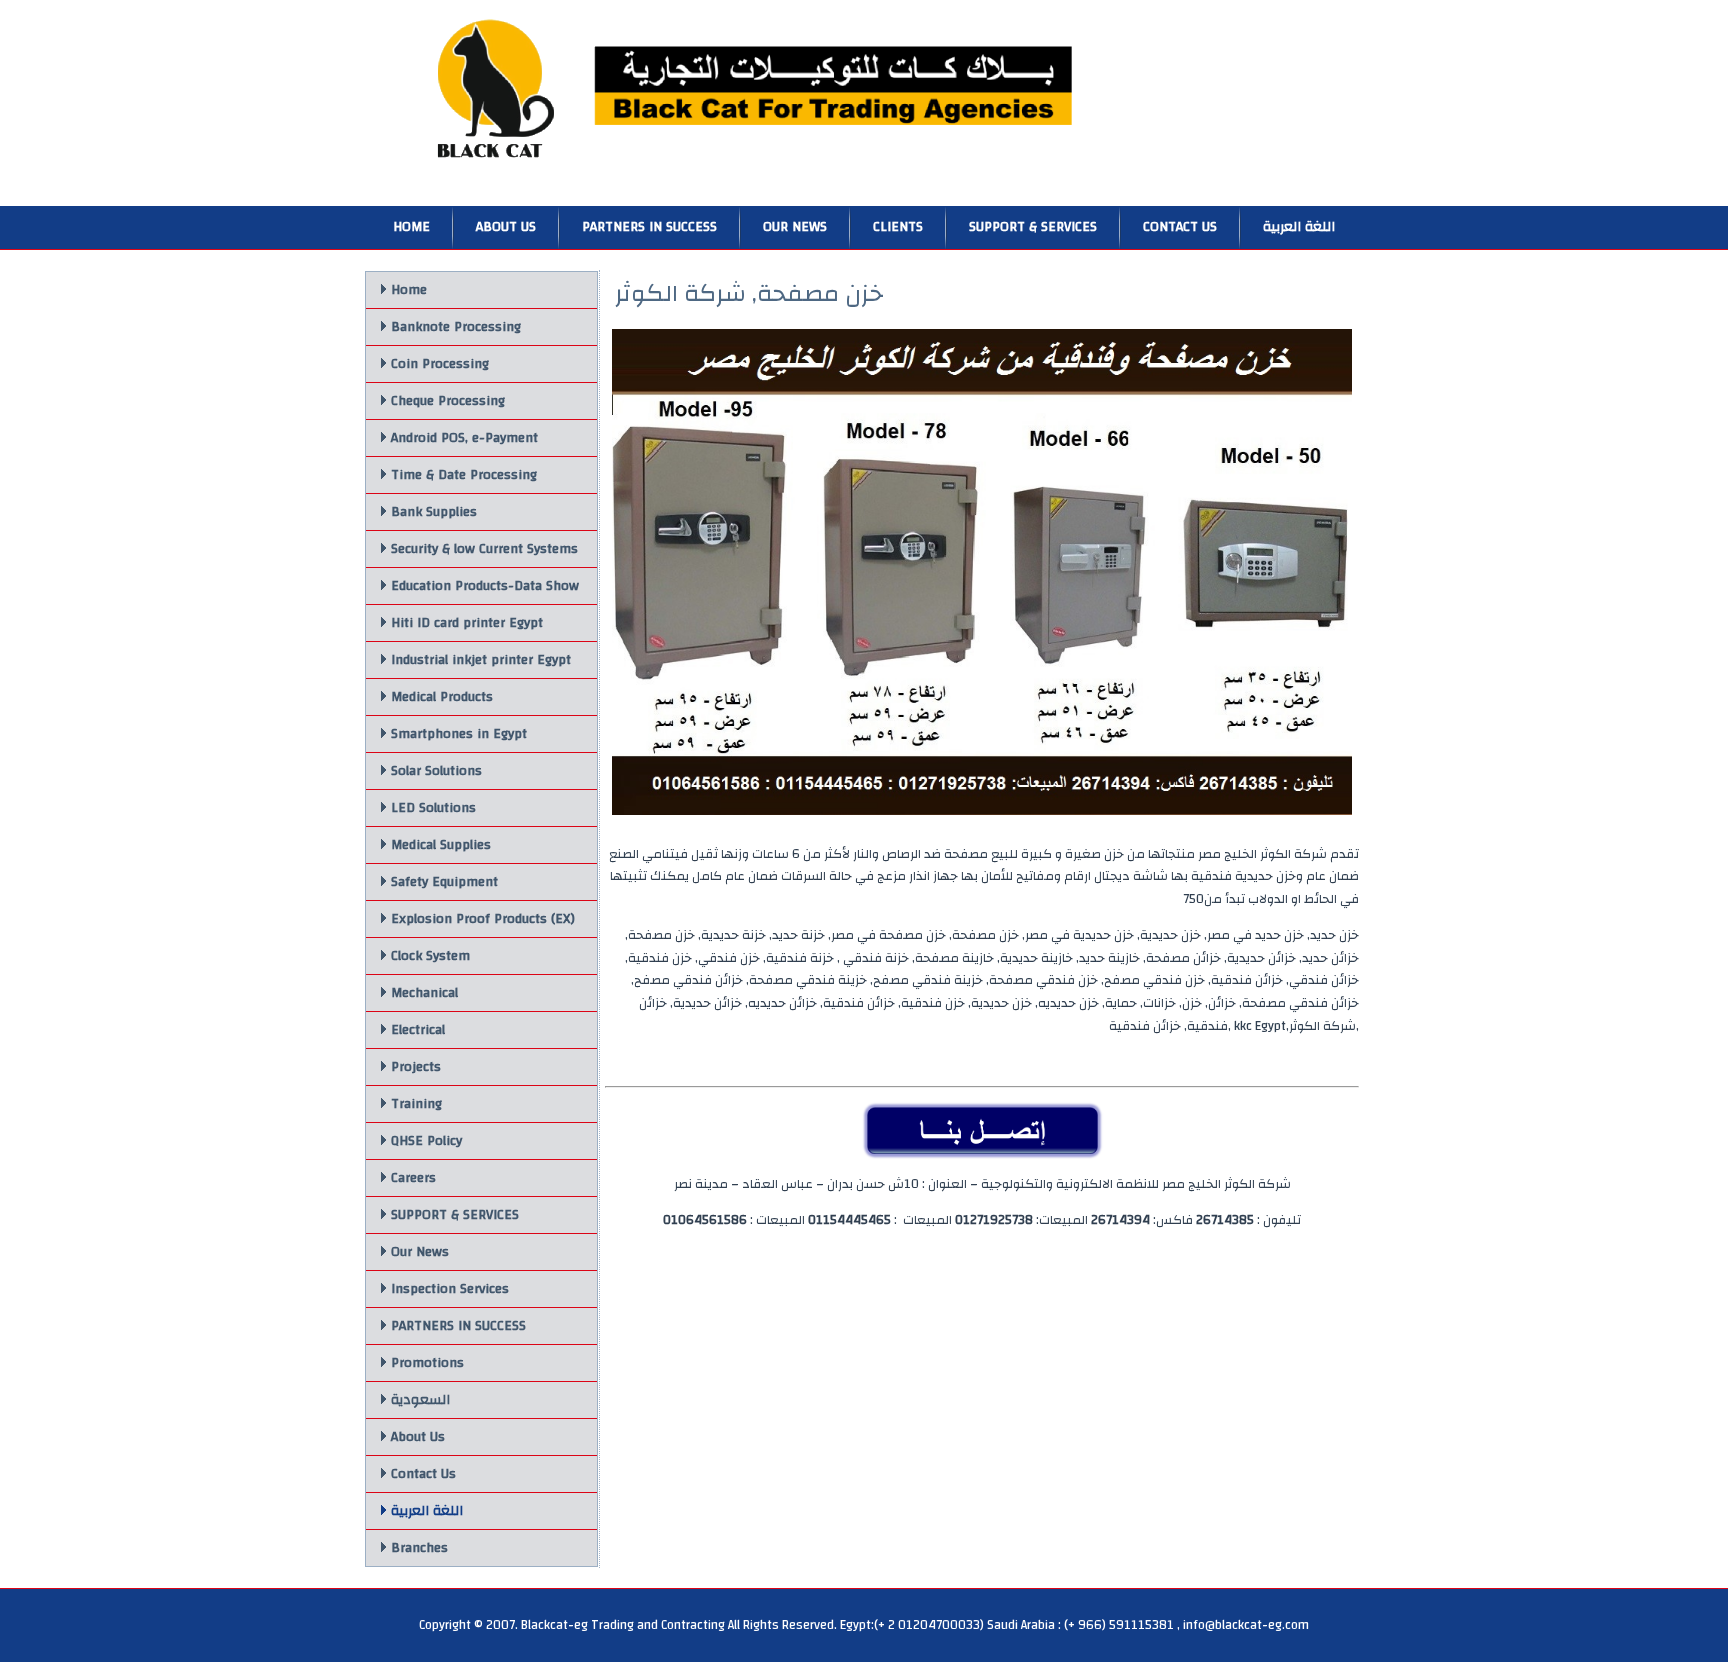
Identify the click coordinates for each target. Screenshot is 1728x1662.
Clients (898, 227)
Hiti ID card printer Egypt (467, 623)
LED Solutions (433, 808)
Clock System (430, 956)
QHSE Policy (426, 1141)
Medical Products (442, 697)
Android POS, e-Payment (464, 438)
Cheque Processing (448, 401)
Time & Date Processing (464, 475)
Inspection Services (450, 1289)
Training (416, 1104)
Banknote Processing (456, 327)
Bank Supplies (434, 512)
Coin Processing (440, 364)
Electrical (418, 1030)
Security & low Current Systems (484, 549)
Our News (795, 227)
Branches (419, 1548)
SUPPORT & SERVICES (1033, 227)
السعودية (420, 1400)
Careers (413, 1178)
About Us (506, 227)
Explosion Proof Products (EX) (483, 919)
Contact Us (1180, 227)
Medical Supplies (441, 845)
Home (411, 227)
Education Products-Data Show (485, 586)
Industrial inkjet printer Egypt (481, 660)
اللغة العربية (1299, 227)
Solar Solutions (436, 771)
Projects (416, 1067)
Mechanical (424, 993)
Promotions (427, 1363)
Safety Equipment (444, 882)
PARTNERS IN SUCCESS (649, 227)
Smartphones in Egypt (459, 734)
